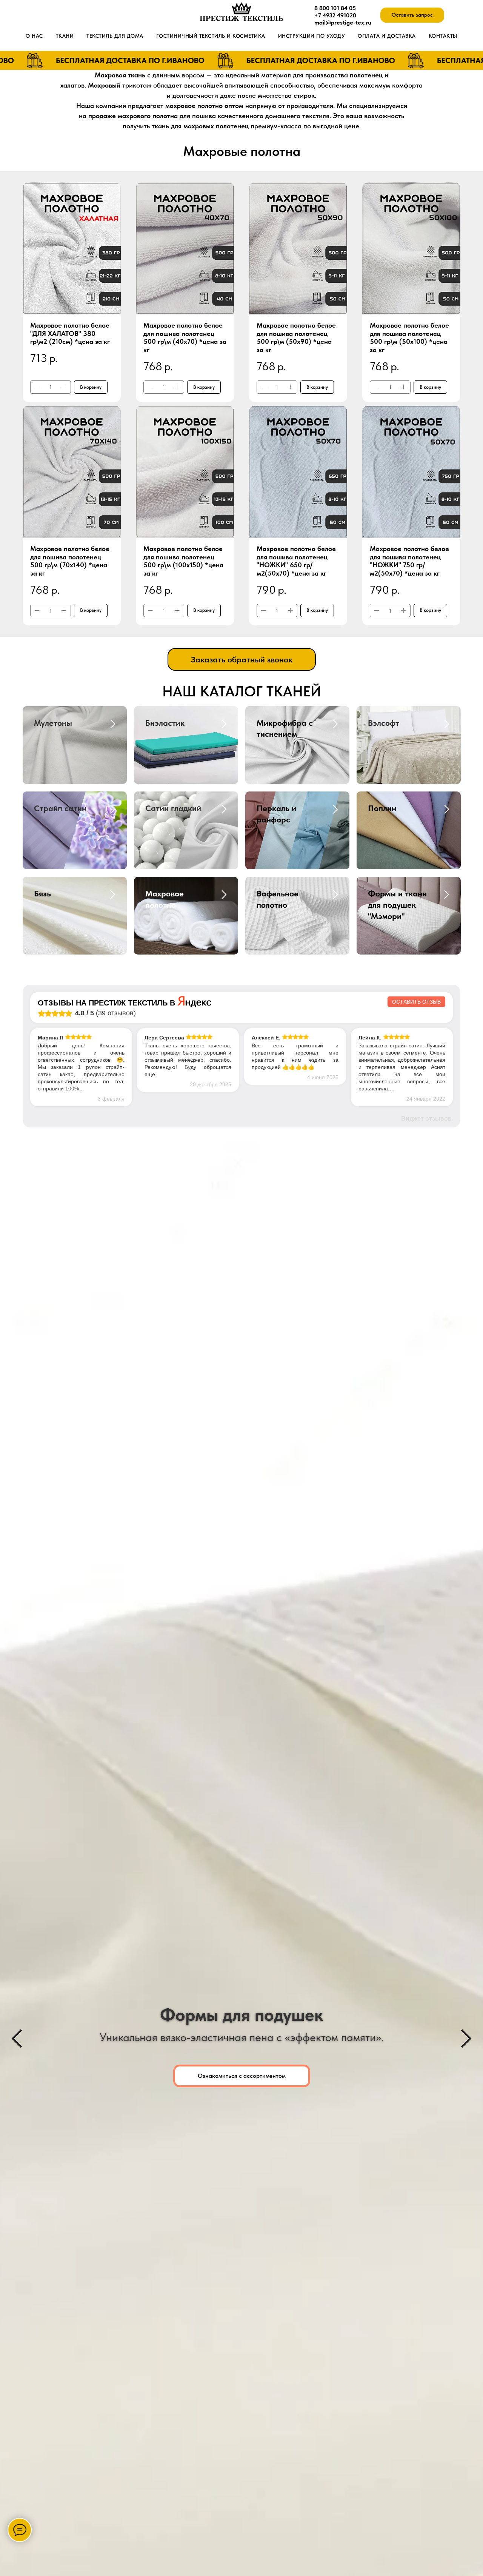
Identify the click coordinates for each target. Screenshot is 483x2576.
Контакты (443, 36)
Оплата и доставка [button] (387, 36)
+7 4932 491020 (335, 15)
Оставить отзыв (416, 1002)
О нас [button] (34, 36)
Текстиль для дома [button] (115, 36)
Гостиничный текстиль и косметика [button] (211, 36)
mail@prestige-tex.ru (343, 22)
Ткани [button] (65, 36)
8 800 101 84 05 (335, 8)
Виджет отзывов (426, 1119)
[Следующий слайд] (466, 2039)
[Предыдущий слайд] (17, 2039)
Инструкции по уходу (312, 36)
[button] (412, 15)
